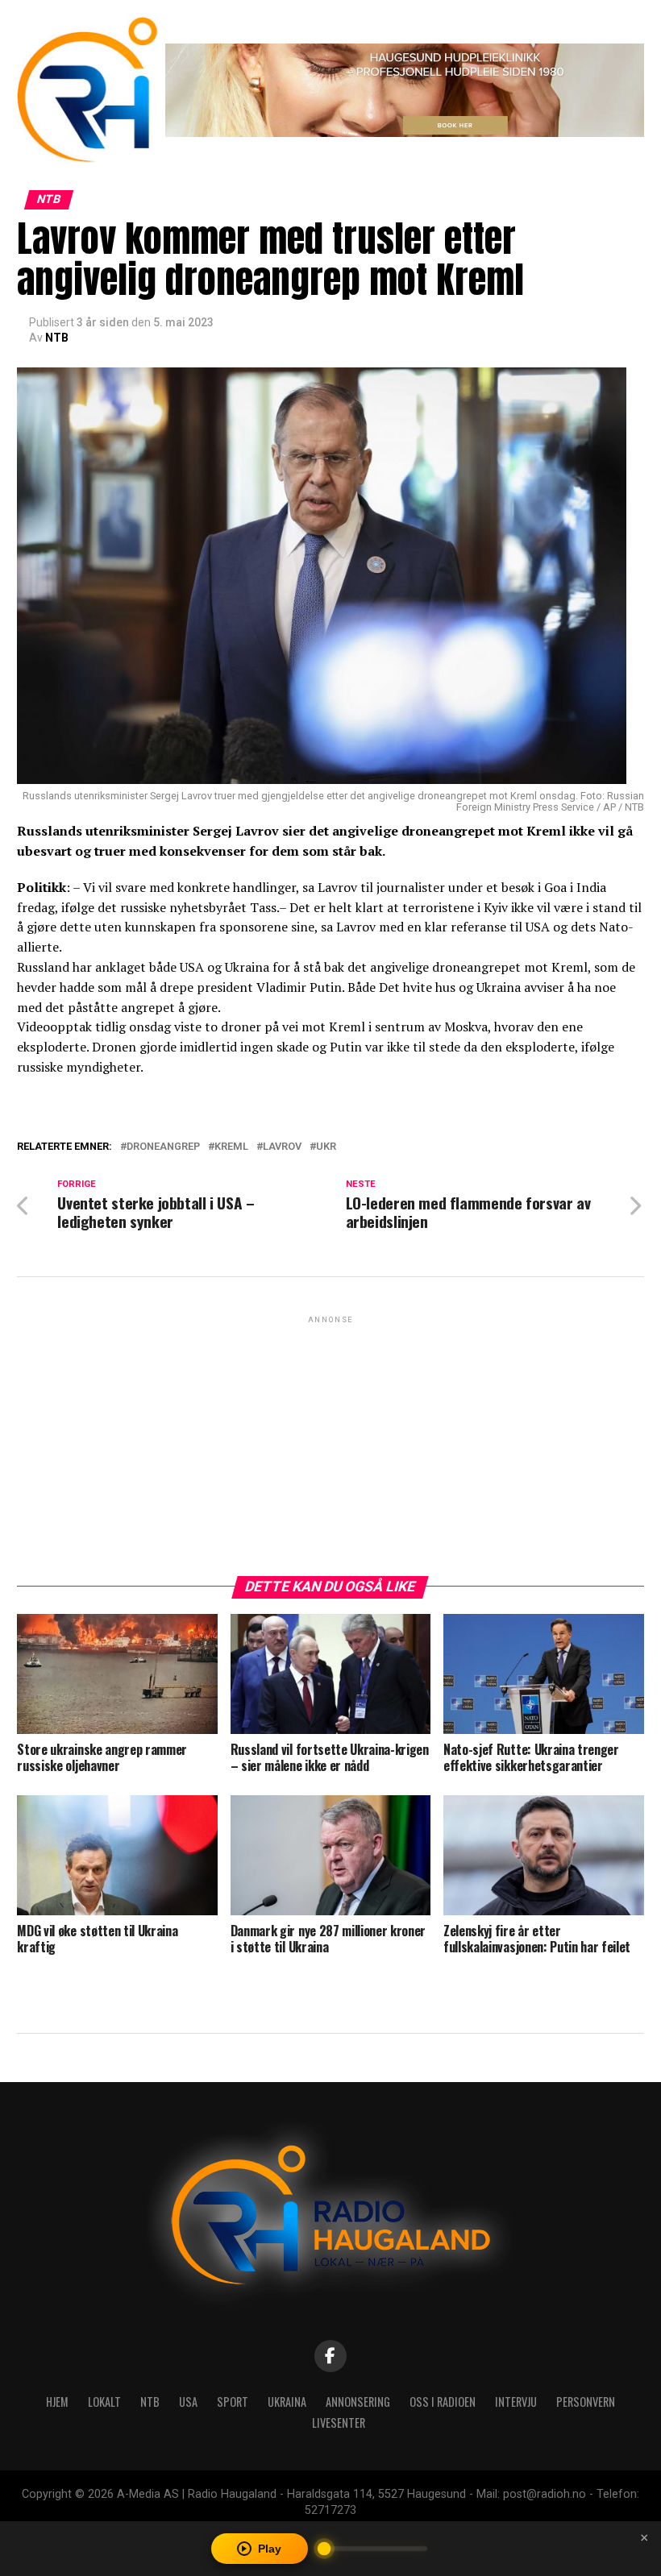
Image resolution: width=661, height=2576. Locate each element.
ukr (326, 1147)
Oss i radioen (443, 2402)
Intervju (516, 2402)
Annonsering (358, 2402)
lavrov (282, 1147)
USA (188, 2402)
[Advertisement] (330, 1440)
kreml (231, 1147)
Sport (233, 2402)
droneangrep (163, 1147)
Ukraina (287, 2402)
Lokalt (104, 2402)
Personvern (586, 2402)
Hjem (57, 2402)
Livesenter (339, 2423)
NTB (57, 338)
